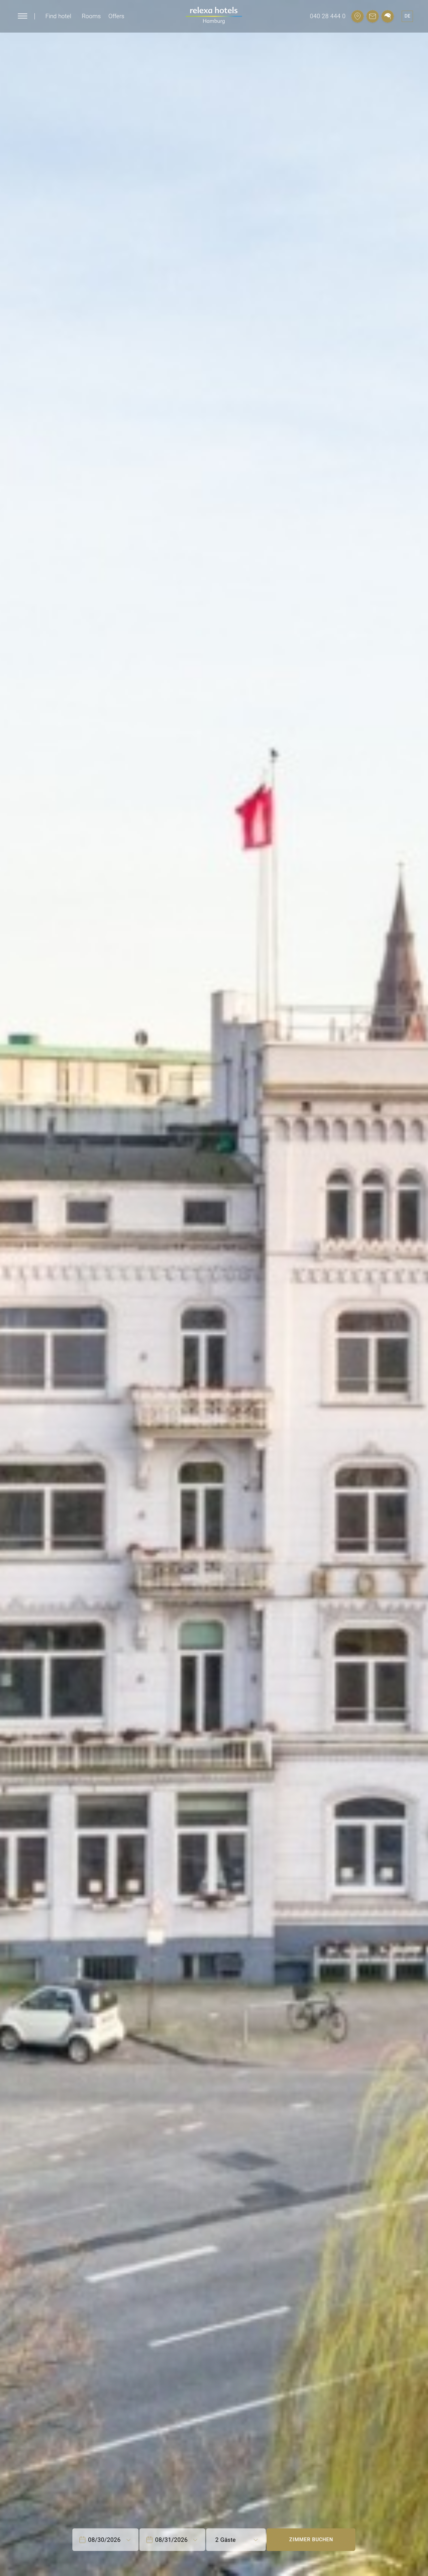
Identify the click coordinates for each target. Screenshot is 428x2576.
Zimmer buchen (311, 2539)
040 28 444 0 (328, 16)
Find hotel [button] (58, 16)
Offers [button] (116, 16)
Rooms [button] (91, 16)
